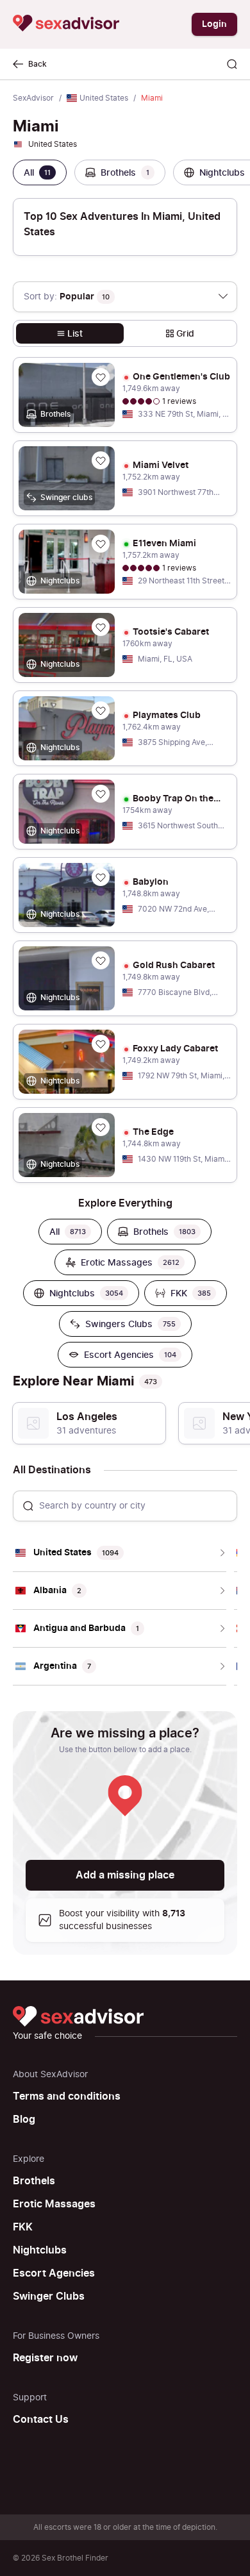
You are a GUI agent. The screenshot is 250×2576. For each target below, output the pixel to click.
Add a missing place (125, 1875)
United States (104, 98)
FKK (23, 2227)
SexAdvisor (33, 98)
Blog (24, 2120)
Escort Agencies (54, 2273)
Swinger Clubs (49, 2296)
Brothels (34, 2181)
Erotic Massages (54, 2204)
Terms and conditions (67, 2096)
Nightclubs (40, 2250)
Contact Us (41, 2420)
